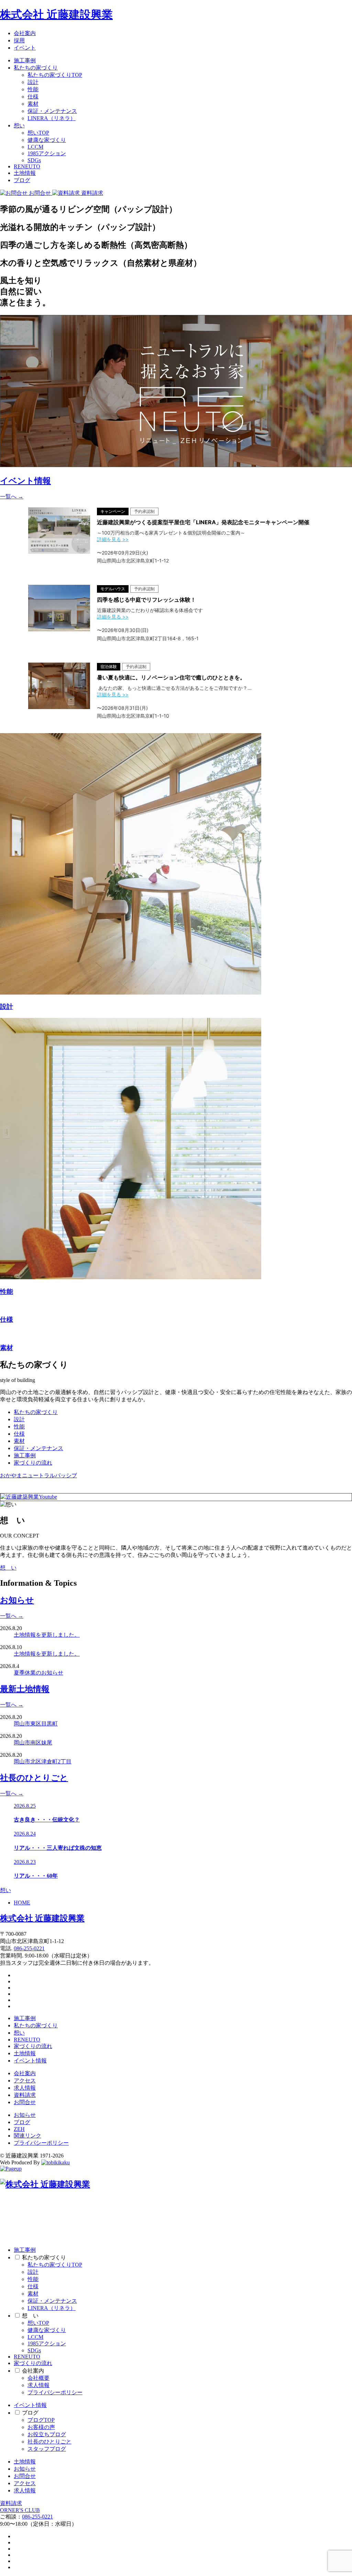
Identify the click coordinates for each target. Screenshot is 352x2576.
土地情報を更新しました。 (47, 1635)
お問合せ (25, 2102)
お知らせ (25, 2115)
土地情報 (25, 173)
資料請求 (25, 2095)
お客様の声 (41, 2427)
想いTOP (38, 133)
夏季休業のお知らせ (38, 1673)
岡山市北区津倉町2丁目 (43, 1761)
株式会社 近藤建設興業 (56, 14)
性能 (33, 89)
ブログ (22, 180)
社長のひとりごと (49, 2442)
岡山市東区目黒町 (36, 1724)
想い (19, 125)
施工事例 (25, 60)
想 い (8, 1568)
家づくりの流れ (33, 1463)
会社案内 (25, 33)
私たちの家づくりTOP (55, 75)
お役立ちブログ (47, 2434)
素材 (33, 104)
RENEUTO (27, 166)
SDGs (34, 160)
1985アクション (47, 153)
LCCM (35, 147)
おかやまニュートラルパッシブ (38, 1475)
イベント (25, 48)
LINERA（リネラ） (52, 118)
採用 (19, 40)
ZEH (19, 2129)
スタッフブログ (47, 2449)
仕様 (33, 97)
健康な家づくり (47, 140)
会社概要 (38, 2378)
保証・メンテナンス (52, 111)
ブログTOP (41, 2420)
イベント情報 (30, 2061)
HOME (22, 1903)
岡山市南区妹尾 (33, 1743)
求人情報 (25, 2088)
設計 (33, 82)
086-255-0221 (29, 1948)
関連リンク (27, 2136)
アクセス (25, 2081)
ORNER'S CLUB (20, 2510)
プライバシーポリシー (41, 2143)
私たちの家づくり (36, 68)
